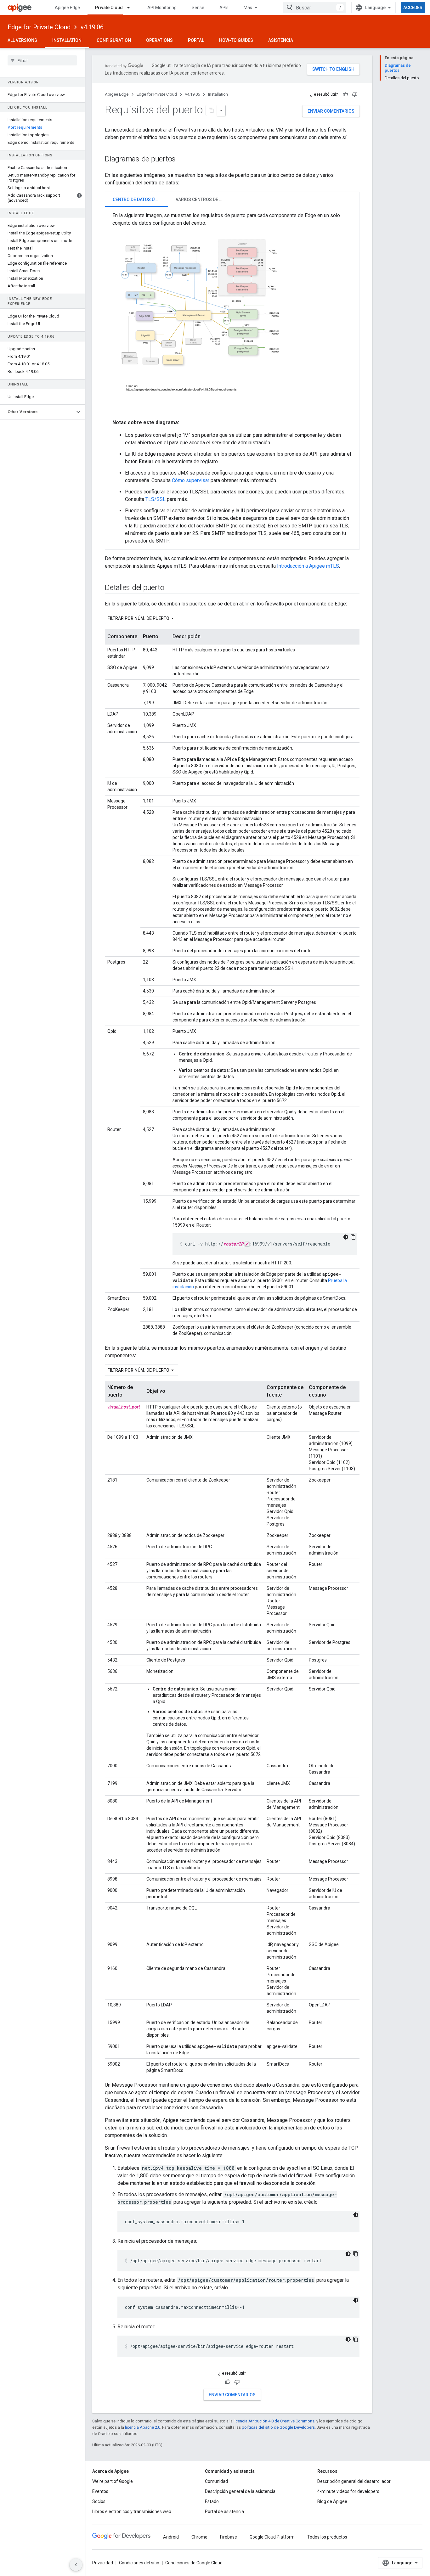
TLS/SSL (156, 499)
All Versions (22, 40)
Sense (198, 8)
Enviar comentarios (331, 111)
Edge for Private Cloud (39, 27)
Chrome (199, 2537)
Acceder (413, 8)
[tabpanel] (232, 378)
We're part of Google (113, 2481)
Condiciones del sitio (139, 2563)
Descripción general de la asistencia (240, 2491)
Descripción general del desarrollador (354, 2481)
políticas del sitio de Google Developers (278, 2427)
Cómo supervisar (191, 480)
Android (171, 2537)
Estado (212, 2501)
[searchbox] (42, 60)
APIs (224, 8)
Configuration (114, 40)
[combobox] (315, 8)
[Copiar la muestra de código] (353, 1237)
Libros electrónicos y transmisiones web (132, 2511)
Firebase (229, 2537)
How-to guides (236, 40)
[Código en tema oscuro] (346, 1237)
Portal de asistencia (224, 2511)
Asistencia (281, 40)
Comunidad (216, 2481)
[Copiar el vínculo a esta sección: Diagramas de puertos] (182, 160)
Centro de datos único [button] (139, 200)
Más (248, 8)
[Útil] (345, 94)
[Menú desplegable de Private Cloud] (131, 8)
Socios (99, 2501)
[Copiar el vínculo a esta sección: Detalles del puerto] (170, 588)
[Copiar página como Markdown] (212, 110)
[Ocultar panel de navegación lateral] (76, 2565)
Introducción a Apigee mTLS (308, 566)
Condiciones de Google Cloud (194, 2563)
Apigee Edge (67, 8)
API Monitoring (162, 8)
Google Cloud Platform (272, 2537)
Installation (67, 40)
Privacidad (103, 2563)
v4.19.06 (92, 27)
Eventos (100, 2491)
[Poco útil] (355, 94)
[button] (37, 412)
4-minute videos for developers (348, 2491)
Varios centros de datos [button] (203, 200)
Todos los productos (327, 2537)
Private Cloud (109, 8)
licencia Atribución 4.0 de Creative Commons (274, 2421)
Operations (159, 40)
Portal (196, 40)
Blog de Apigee (332, 2501)
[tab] (137, 199)
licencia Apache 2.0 (143, 2427)
